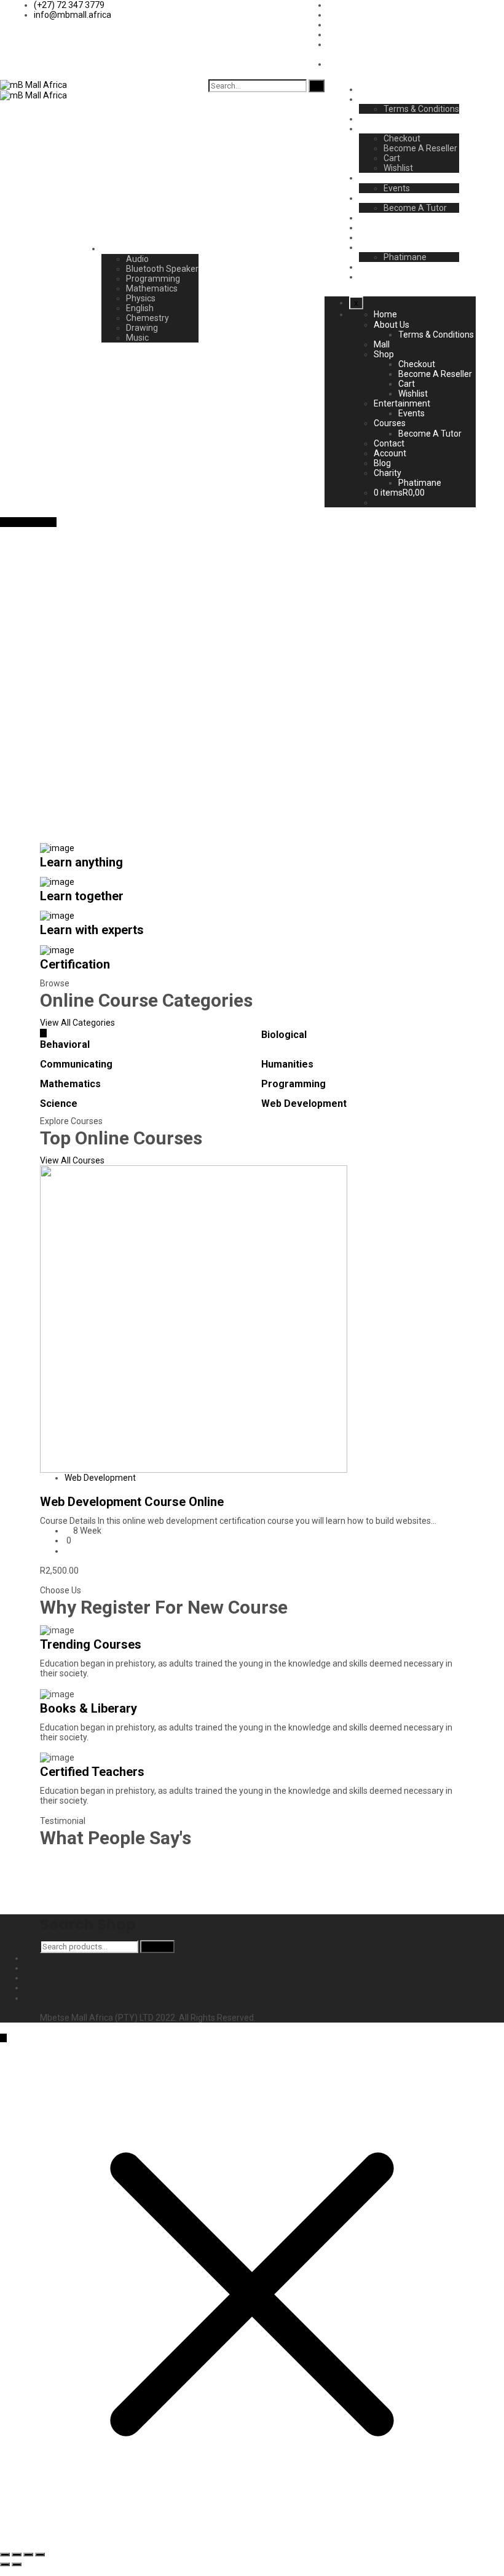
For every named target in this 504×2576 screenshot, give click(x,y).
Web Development (304, 1104)
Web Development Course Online (132, 1502)
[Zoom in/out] (40, 2554)
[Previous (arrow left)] (5, 2564)
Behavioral (65, 1044)
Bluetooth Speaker (162, 269)
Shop (369, 129)
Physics (141, 298)
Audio (137, 259)
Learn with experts (92, 930)
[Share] (17, 2554)
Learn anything (81, 862)
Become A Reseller (420, 148)
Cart (392, 158)
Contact (374, 218)
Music (137, 338)
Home (371, 89)
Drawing (142, 328)
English (140, 308)
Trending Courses (91, 1644)
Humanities (287, 1064)
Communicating (76, 1064)
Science (59, 1104)
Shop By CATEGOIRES (144, 248)
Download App (28, 522)
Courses (375, 198)
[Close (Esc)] (5, 2554)
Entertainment (387, 178)
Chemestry (148, 318)
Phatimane (405, 257)
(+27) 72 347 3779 (69, 5)
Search (157, 1947)
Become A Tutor (415, 208)
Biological (284, 1035)
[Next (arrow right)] (17, 2564)
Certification (75, 964)
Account (375, 228)
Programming (153, 279)
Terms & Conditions (421, 109)
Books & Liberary (89, 1708)
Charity (373, 247)
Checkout (402, 138)
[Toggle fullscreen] (28, 2554)
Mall (367, 119)
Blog (368, 237)
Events (397, 188)
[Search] (317, 86)
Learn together (82, 896)
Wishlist (398, 168)
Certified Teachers (92, 1772)
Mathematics (152, 288)
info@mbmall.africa (73, 15)
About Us (377, 99)
